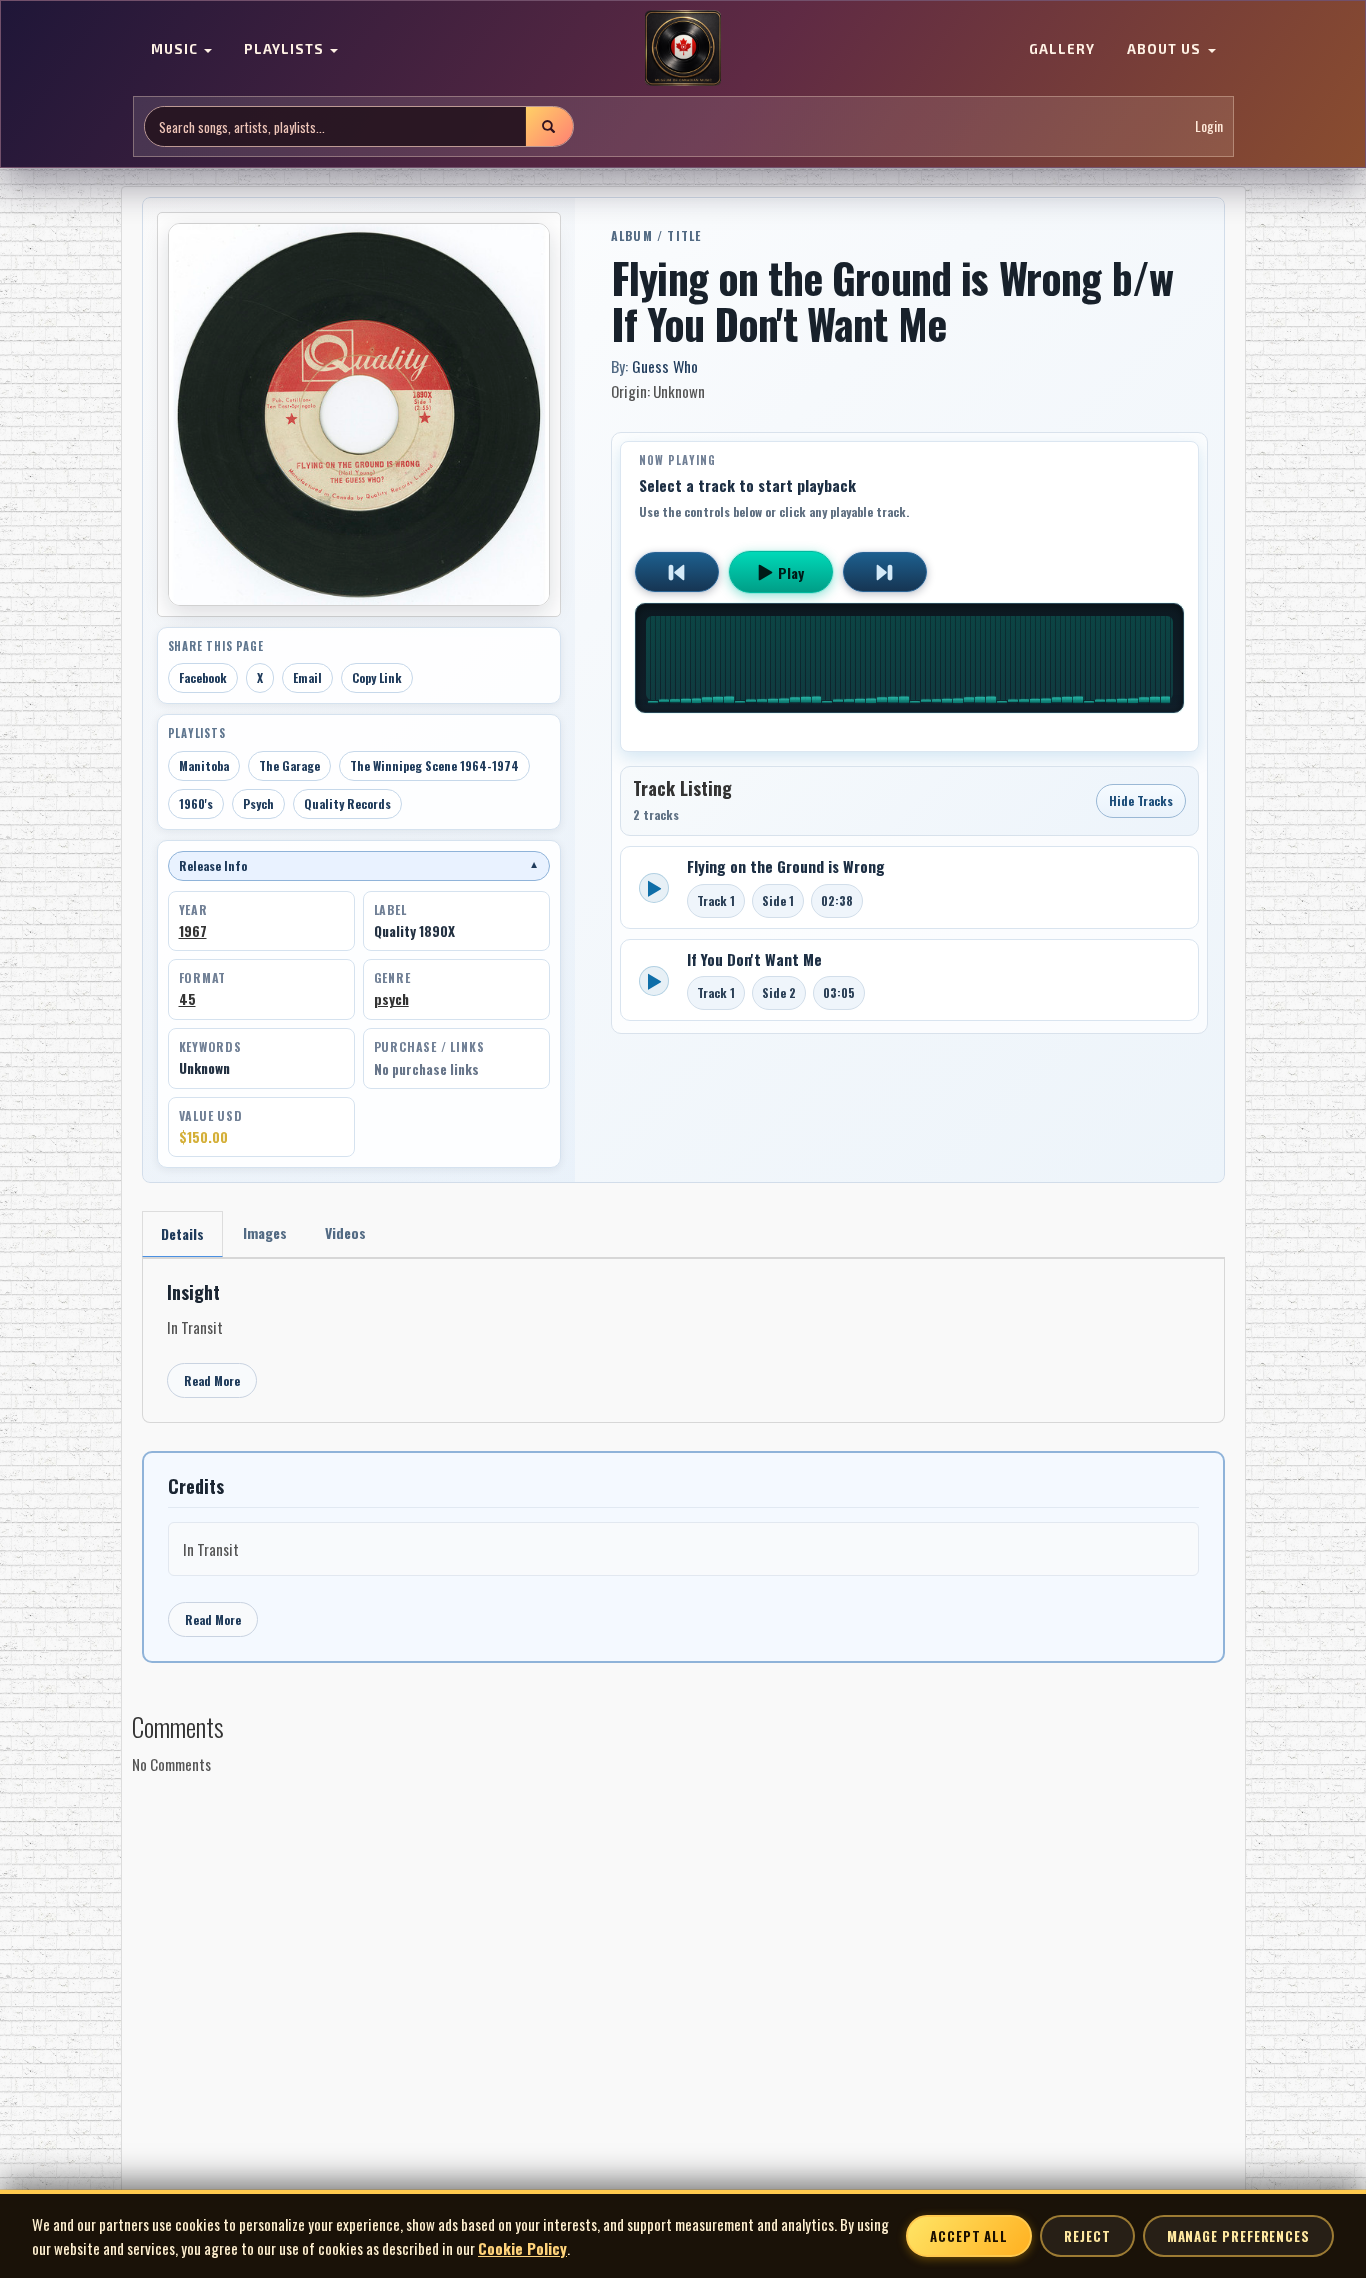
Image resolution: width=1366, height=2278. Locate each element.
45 (187, 999)
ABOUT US (1166, 50)
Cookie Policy (522, 2248)
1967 (193, 931)
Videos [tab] (345, 1232)
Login (1209, 126)
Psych (258, 803)
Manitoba (204, 765)
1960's (196, 803)
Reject (1087, 2236)
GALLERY (1062, 50)
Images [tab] (265, 1232)
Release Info (359, 865)
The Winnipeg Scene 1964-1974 (434, 765)
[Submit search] (549, 126)
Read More (212, 1380)
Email (307, 677)
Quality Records (347, 803)
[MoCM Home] (683, 49)
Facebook (203, 677)
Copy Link (377, 677)
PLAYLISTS (286, 50)
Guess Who (665, 366)
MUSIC (176, 50)
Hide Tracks (1141, 800)
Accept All (969, 2236)
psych (391, 999)
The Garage (289, 765)
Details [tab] (182, 1233)
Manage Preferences (1238, 2236)
